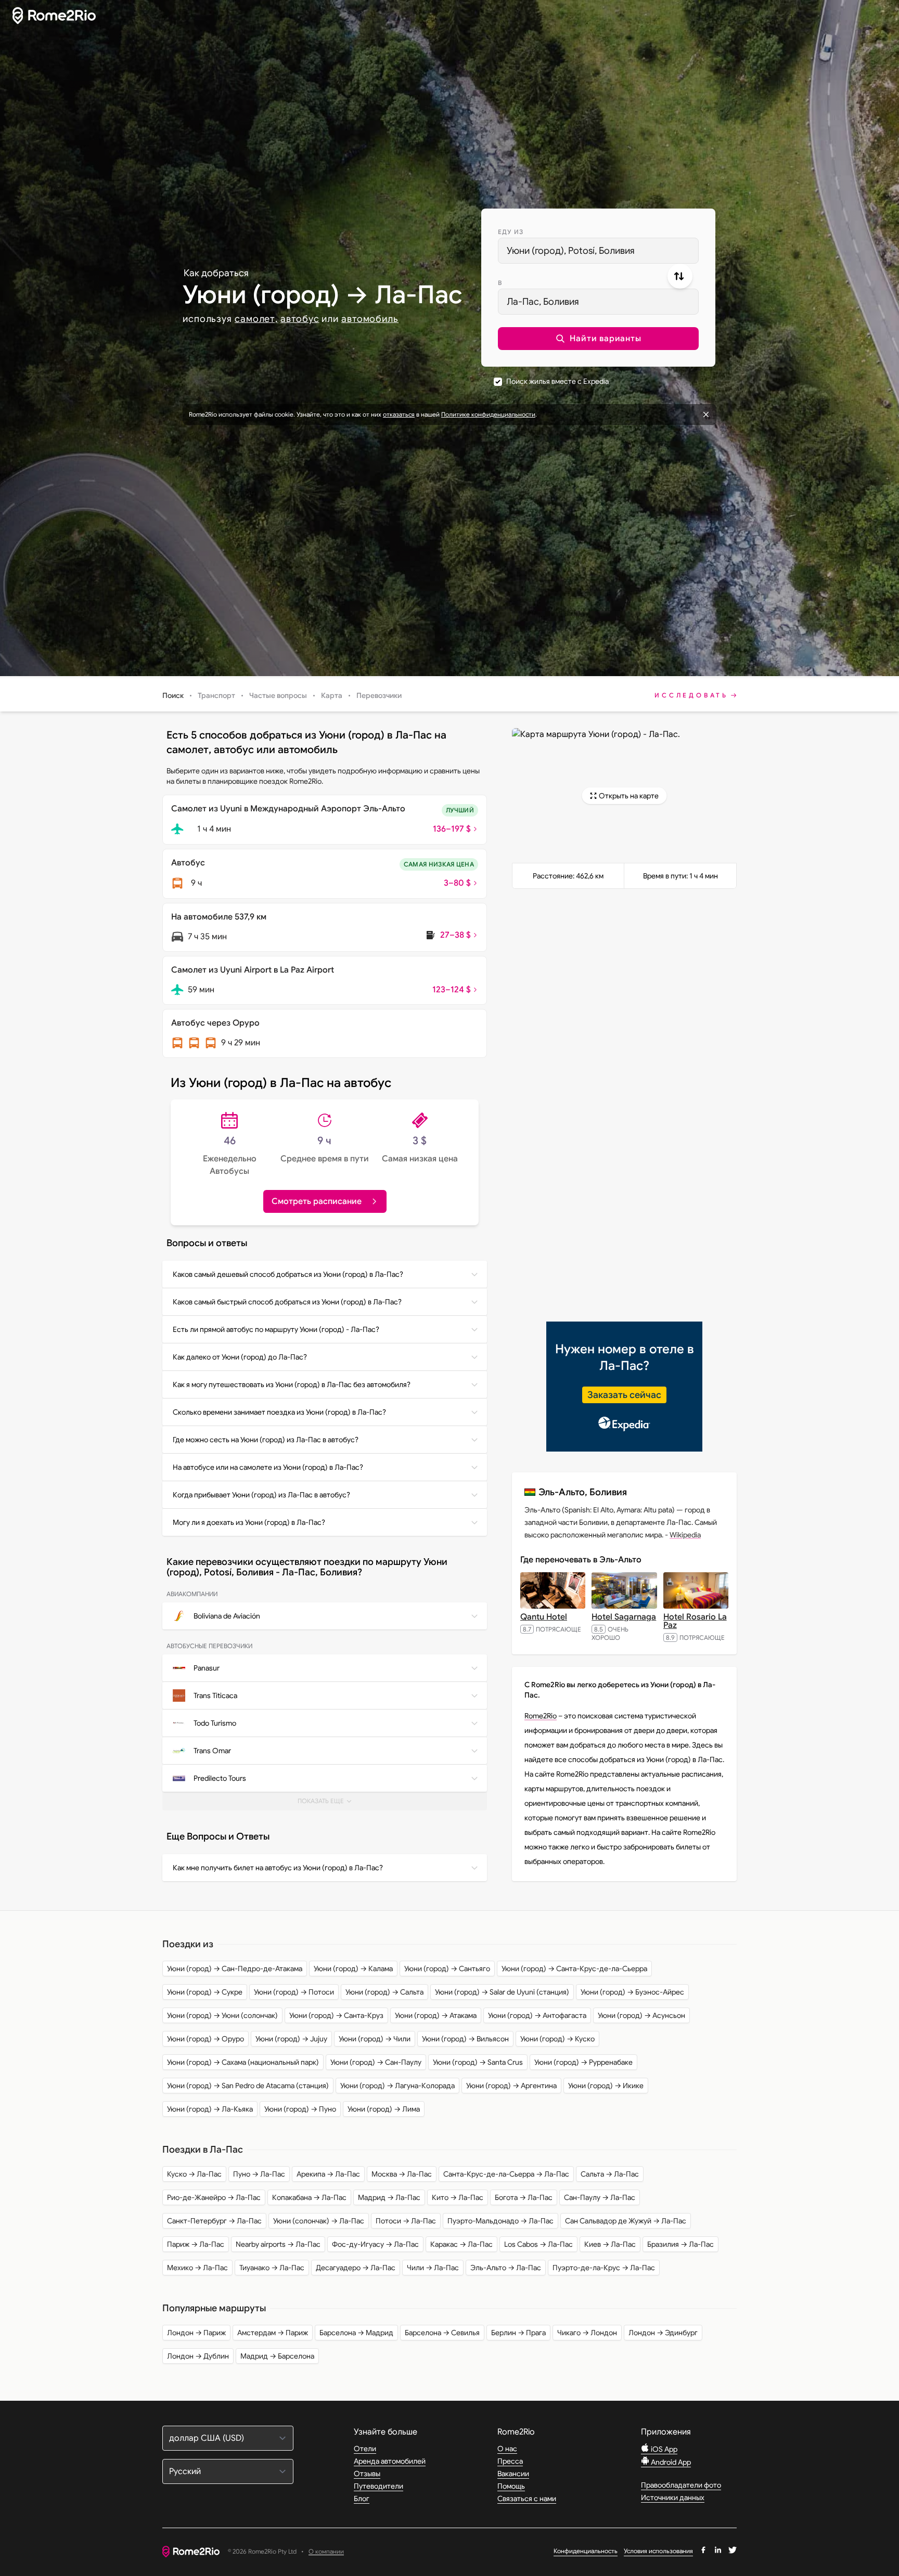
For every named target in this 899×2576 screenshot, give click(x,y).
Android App (670, 2462)
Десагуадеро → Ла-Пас (356, 2268)
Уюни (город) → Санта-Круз (336, 2015)
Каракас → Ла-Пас (461, 2244)
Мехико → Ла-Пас (197, 2268)
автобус (300, 319)
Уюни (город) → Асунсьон (641, 2015)
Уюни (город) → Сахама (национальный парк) (243, 2062)
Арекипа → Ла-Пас (328, 2174)
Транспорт (216, 695)
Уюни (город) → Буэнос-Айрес (632, 1992)
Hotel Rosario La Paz (695, 1621)
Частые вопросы (278, 695)
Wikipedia (685, 1535)
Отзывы (367, 2474)
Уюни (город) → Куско (557, 2039)
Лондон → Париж (196, 2333)
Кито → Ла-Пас (458, 2197)
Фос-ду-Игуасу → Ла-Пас (375, 2244)
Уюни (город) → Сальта (384, 1992)
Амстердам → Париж (273, 2333)
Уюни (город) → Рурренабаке (583, 2062)
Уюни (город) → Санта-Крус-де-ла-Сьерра (574, 1969)
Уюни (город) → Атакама (436, 2015)
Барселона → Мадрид (356, 2333)
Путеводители (378, 2486)
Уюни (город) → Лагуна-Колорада (397, 2086)
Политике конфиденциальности (488, 414)
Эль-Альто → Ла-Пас (506, 2268)
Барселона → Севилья (442, 2333)
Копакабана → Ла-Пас (309, 2197)
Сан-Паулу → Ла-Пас (600, 2197)
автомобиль (370, 319)
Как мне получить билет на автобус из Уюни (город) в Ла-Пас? (278, 1868)
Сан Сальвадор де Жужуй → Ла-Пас (626, 2221)
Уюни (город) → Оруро (206, 2039)
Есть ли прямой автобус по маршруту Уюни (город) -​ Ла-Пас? (276, 1329)
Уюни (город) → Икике (606, 2086)
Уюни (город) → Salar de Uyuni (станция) (502, 1992)
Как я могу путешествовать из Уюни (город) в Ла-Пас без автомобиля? (292, 1384)
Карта (332, 695)
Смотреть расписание (317, 1201)
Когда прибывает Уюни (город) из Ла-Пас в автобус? (261, 1495)
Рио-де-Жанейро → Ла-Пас (214, 2197)
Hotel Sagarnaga (624, 1617)
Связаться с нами (527, 2499)
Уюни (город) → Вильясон (465, 2039)
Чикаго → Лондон (587, 2333)
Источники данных (673, 2497)
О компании (326, 2552)
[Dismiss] (706, 415)
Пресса (510, 2461)
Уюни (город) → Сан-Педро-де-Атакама (235, 1969)
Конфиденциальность (586, 2551)
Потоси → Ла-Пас (406, 2221)
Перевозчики (379, 695)
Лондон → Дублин (198, 2356)
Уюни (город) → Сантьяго (447, 1969)
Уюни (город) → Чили (375, 2039)
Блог (362, 2499)
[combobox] (598, 251)
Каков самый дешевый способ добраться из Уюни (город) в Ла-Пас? (288, 1274)
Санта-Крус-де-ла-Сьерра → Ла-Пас (506, 2174)
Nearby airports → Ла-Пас (278, 2244)
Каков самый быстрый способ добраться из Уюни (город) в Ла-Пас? (287, 1302)
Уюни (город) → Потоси (294, 1992)
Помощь (511, 2486)
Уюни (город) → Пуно (300, 2109)
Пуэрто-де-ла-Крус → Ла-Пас (604, 2268)
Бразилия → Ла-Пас (680, 2244)
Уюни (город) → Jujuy (291, 2039)
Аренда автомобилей (390, 2461)
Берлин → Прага (518, 2333)
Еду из (511, 232)
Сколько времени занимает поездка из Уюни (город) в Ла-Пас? (279, 1412)
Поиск (173, 695)
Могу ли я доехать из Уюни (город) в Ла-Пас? (249, 1522)
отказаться (399, 414)
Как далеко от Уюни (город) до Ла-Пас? (240, 1357)
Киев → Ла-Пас (610, 2244)
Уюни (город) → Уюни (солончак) (222, 2015)
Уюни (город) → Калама (353, 1969)
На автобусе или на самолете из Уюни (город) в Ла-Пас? (268, 1467)
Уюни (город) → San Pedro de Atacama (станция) (248, 2086)
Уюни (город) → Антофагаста (537, 2015)
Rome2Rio (541, 1716)
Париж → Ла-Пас (196, 2244)
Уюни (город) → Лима (384, 2109)
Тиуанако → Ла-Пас (272, 2268)
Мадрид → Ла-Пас (389, 2197)
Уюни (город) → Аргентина (511, 2086)
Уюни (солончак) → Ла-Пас (319, 2221)
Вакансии (513, 2474)
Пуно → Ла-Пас (259, 2174)
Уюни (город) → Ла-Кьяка (210, 2109)
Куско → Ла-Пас (194, 2174)
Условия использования (658, 2551)
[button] (598, 339)
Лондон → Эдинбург (663, 2333)
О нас (507, 2449)
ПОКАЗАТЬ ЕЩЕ (329, 1804)
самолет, (256, 319)
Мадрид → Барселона (277, 2356)
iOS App (663, 2449)
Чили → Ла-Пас (433, 2268)
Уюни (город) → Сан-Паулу (376, 2062)
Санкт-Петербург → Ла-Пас (214, 2221)
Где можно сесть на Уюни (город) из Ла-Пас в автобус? (266, 1440)
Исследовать (691, 695)
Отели (365, 2449)
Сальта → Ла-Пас (610, 2174)
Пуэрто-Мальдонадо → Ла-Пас (500, 2221)
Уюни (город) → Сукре (205, 1992)
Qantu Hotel (544, 1617)
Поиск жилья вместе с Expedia (557, 381)
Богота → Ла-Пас (524, 2197)
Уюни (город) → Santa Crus (478, 2062)
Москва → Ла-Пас (402, 2174)
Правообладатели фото (681, 2485)
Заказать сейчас (624, 1395)
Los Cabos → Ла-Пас (538, 2244)
